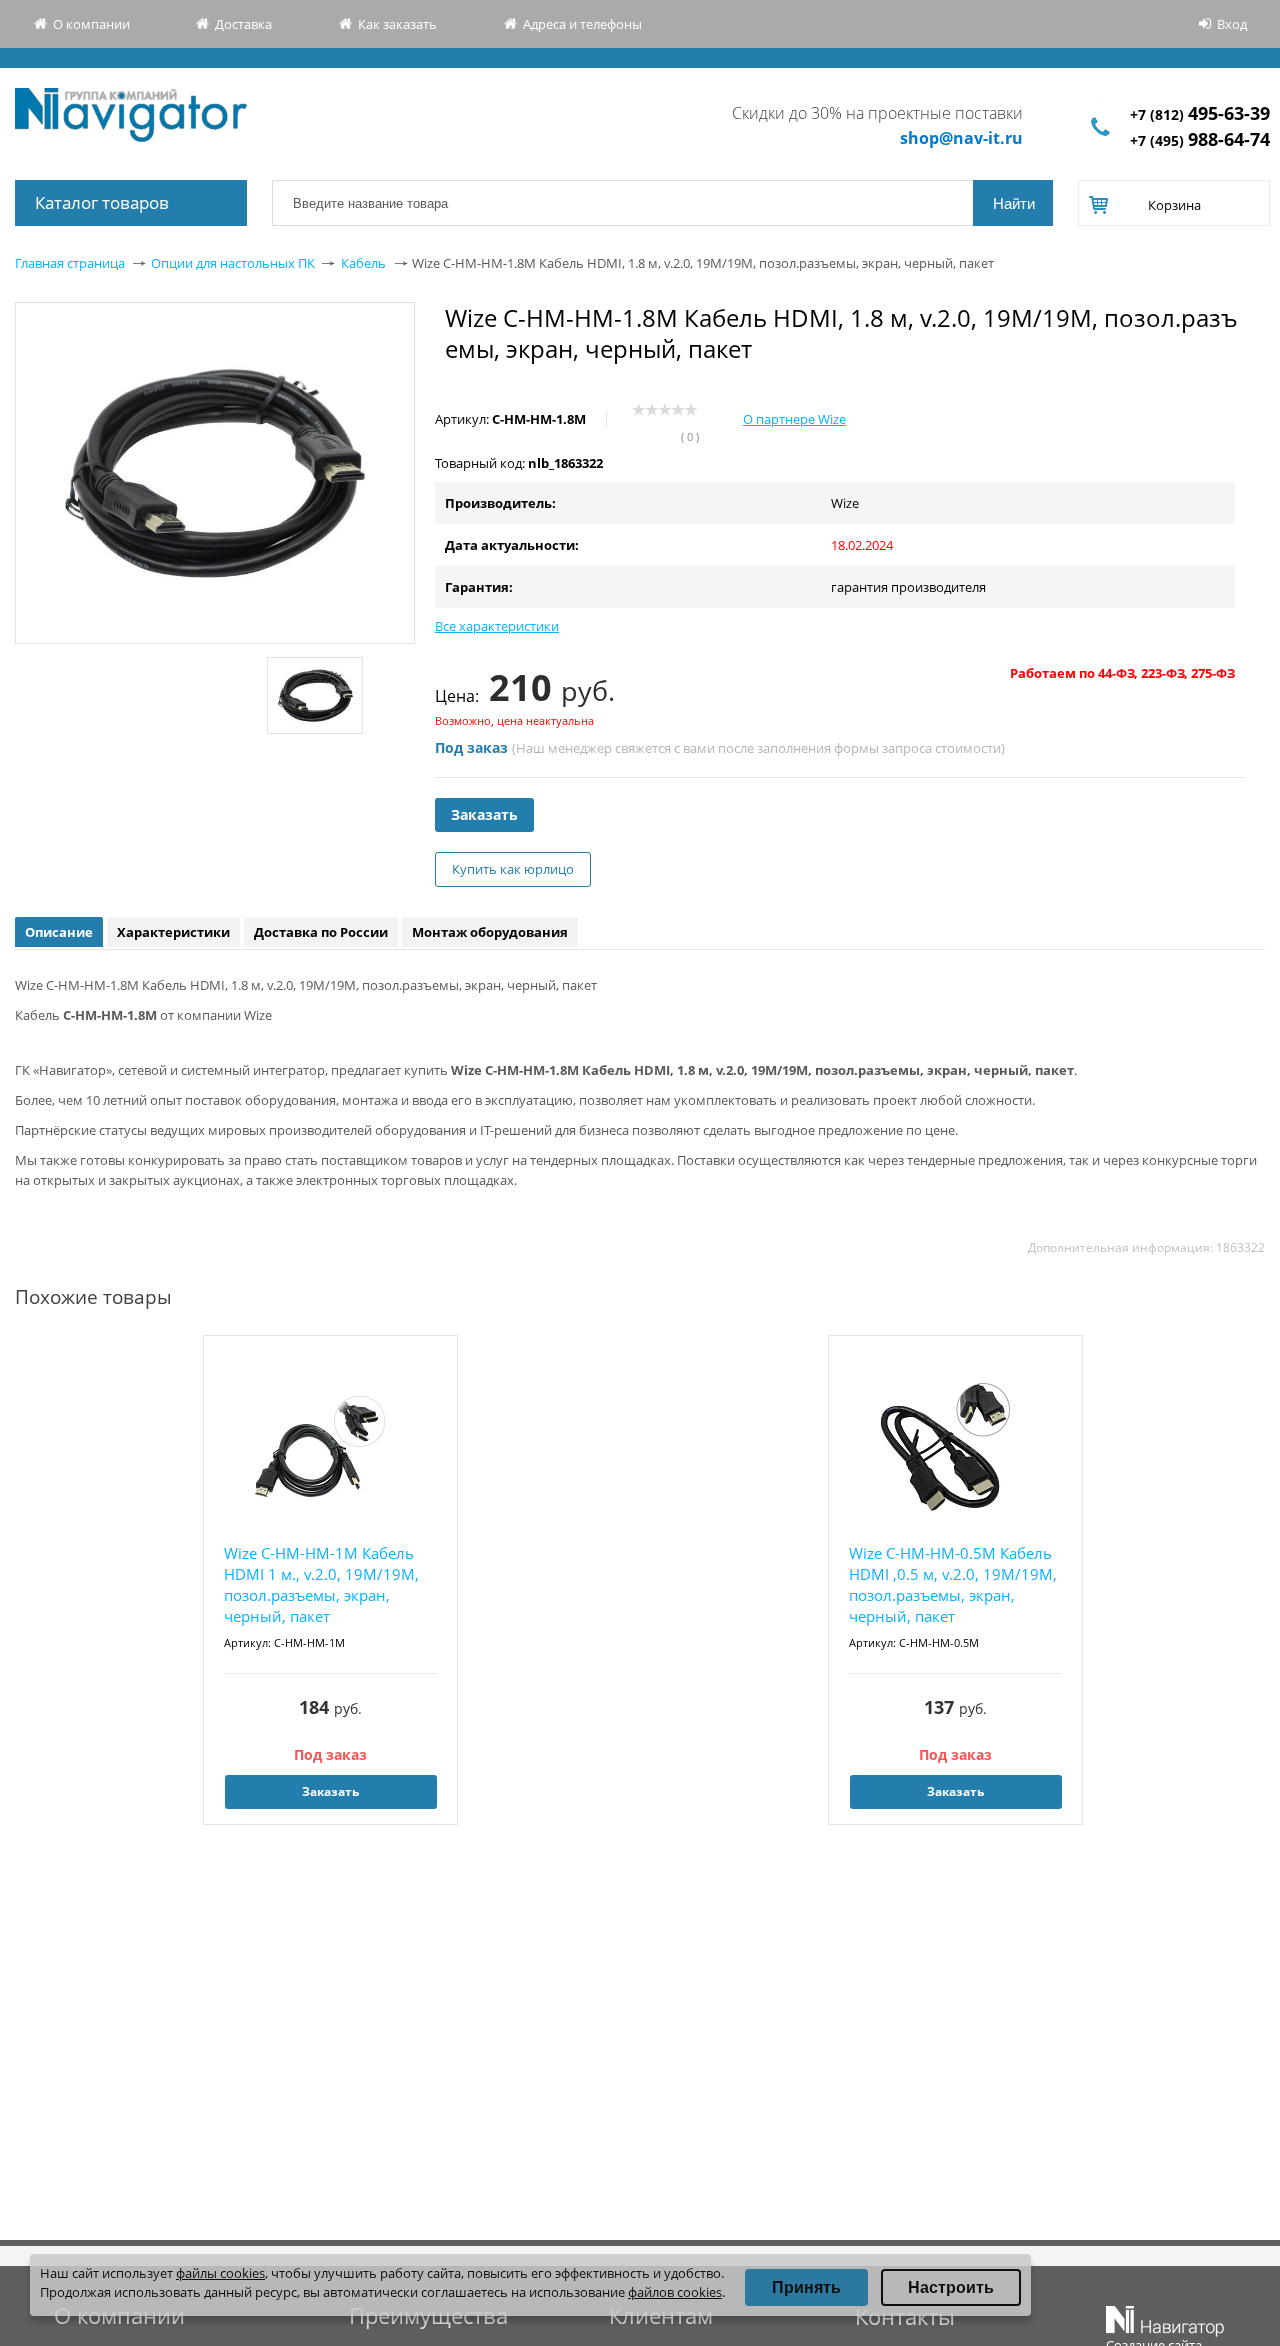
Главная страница (70, 263)
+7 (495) (1200, 140)
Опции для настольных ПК (233, 263)
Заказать (484, 814)
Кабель (363, 263)
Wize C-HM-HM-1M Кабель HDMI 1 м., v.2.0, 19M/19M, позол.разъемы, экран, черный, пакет (321, 1584)
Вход (1232, 24)
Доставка (243, 24)
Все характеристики (497, 626)
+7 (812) (1200, 114)
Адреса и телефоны (582, 24)
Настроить (951, 2287)
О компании (91, 24)
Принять (806, 2287)
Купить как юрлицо (513, 869)
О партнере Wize (794, 419)
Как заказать (397, 24)
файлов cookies (675, 2292)
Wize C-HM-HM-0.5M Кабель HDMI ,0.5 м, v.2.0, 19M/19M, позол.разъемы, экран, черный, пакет (953, 1584)
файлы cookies (220, 2273)
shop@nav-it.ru (961, 138)
